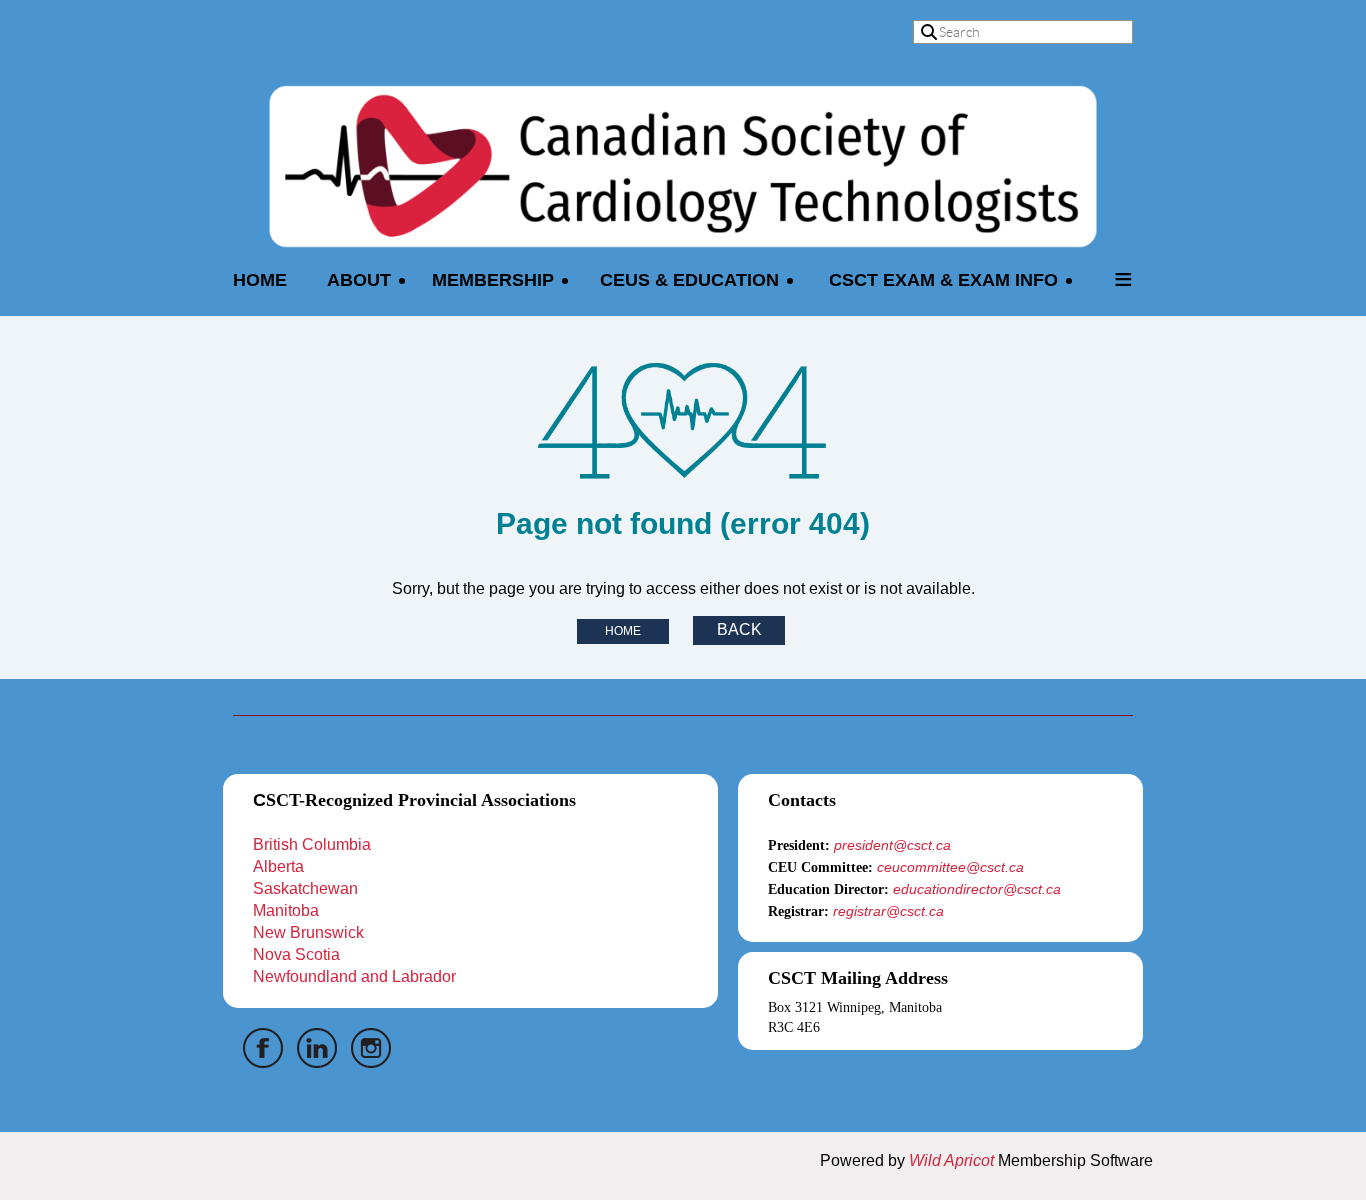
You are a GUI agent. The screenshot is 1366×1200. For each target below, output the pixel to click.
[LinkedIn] (317, 1048)
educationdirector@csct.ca (977, 889)
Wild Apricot (951, 1160)
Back (739, 629)
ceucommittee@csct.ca (950, 867)
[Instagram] (371, 1048)
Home (623, 631)
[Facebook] (263, 1048)
